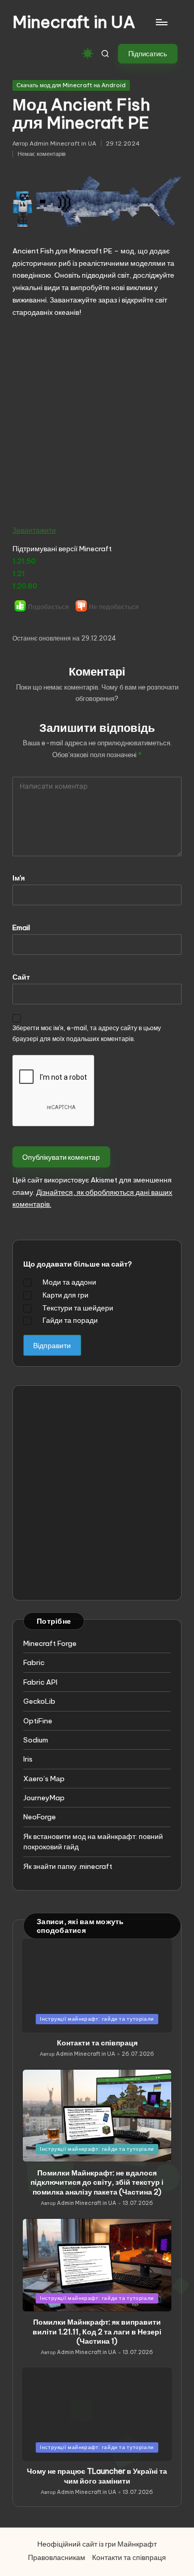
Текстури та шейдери (78, 1308)
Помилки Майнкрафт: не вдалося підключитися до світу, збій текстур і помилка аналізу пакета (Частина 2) (97, 2182)
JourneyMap (44, 1798)
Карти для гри (65, 1295)
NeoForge (40, 1817)
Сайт (21, 977)
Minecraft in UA (74, 22)
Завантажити (34, 530)
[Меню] (161, 22)
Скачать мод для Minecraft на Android (71, 85)
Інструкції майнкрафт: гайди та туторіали (97, 2019)
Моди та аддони (69, 1282)
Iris (28, 1759)
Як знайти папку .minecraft (68, 1866)
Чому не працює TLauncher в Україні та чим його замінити (97, 2476)
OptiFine (38, 1721)
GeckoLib (39, 1701)
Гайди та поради (70, 1320)
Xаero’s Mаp (44, 1779)
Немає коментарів (42, 154)
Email (21, 927)
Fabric (34, 1662)
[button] (148, 54)
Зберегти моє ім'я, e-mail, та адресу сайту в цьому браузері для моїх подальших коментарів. (87, 1033)
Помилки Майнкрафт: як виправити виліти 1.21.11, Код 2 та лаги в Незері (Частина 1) (97, 2332)
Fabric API (40, 1682)
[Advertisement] (97, 421)
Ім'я (19, 878)
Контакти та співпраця (97, 2043)
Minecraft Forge (50, 1643)
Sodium (36, 1740)
